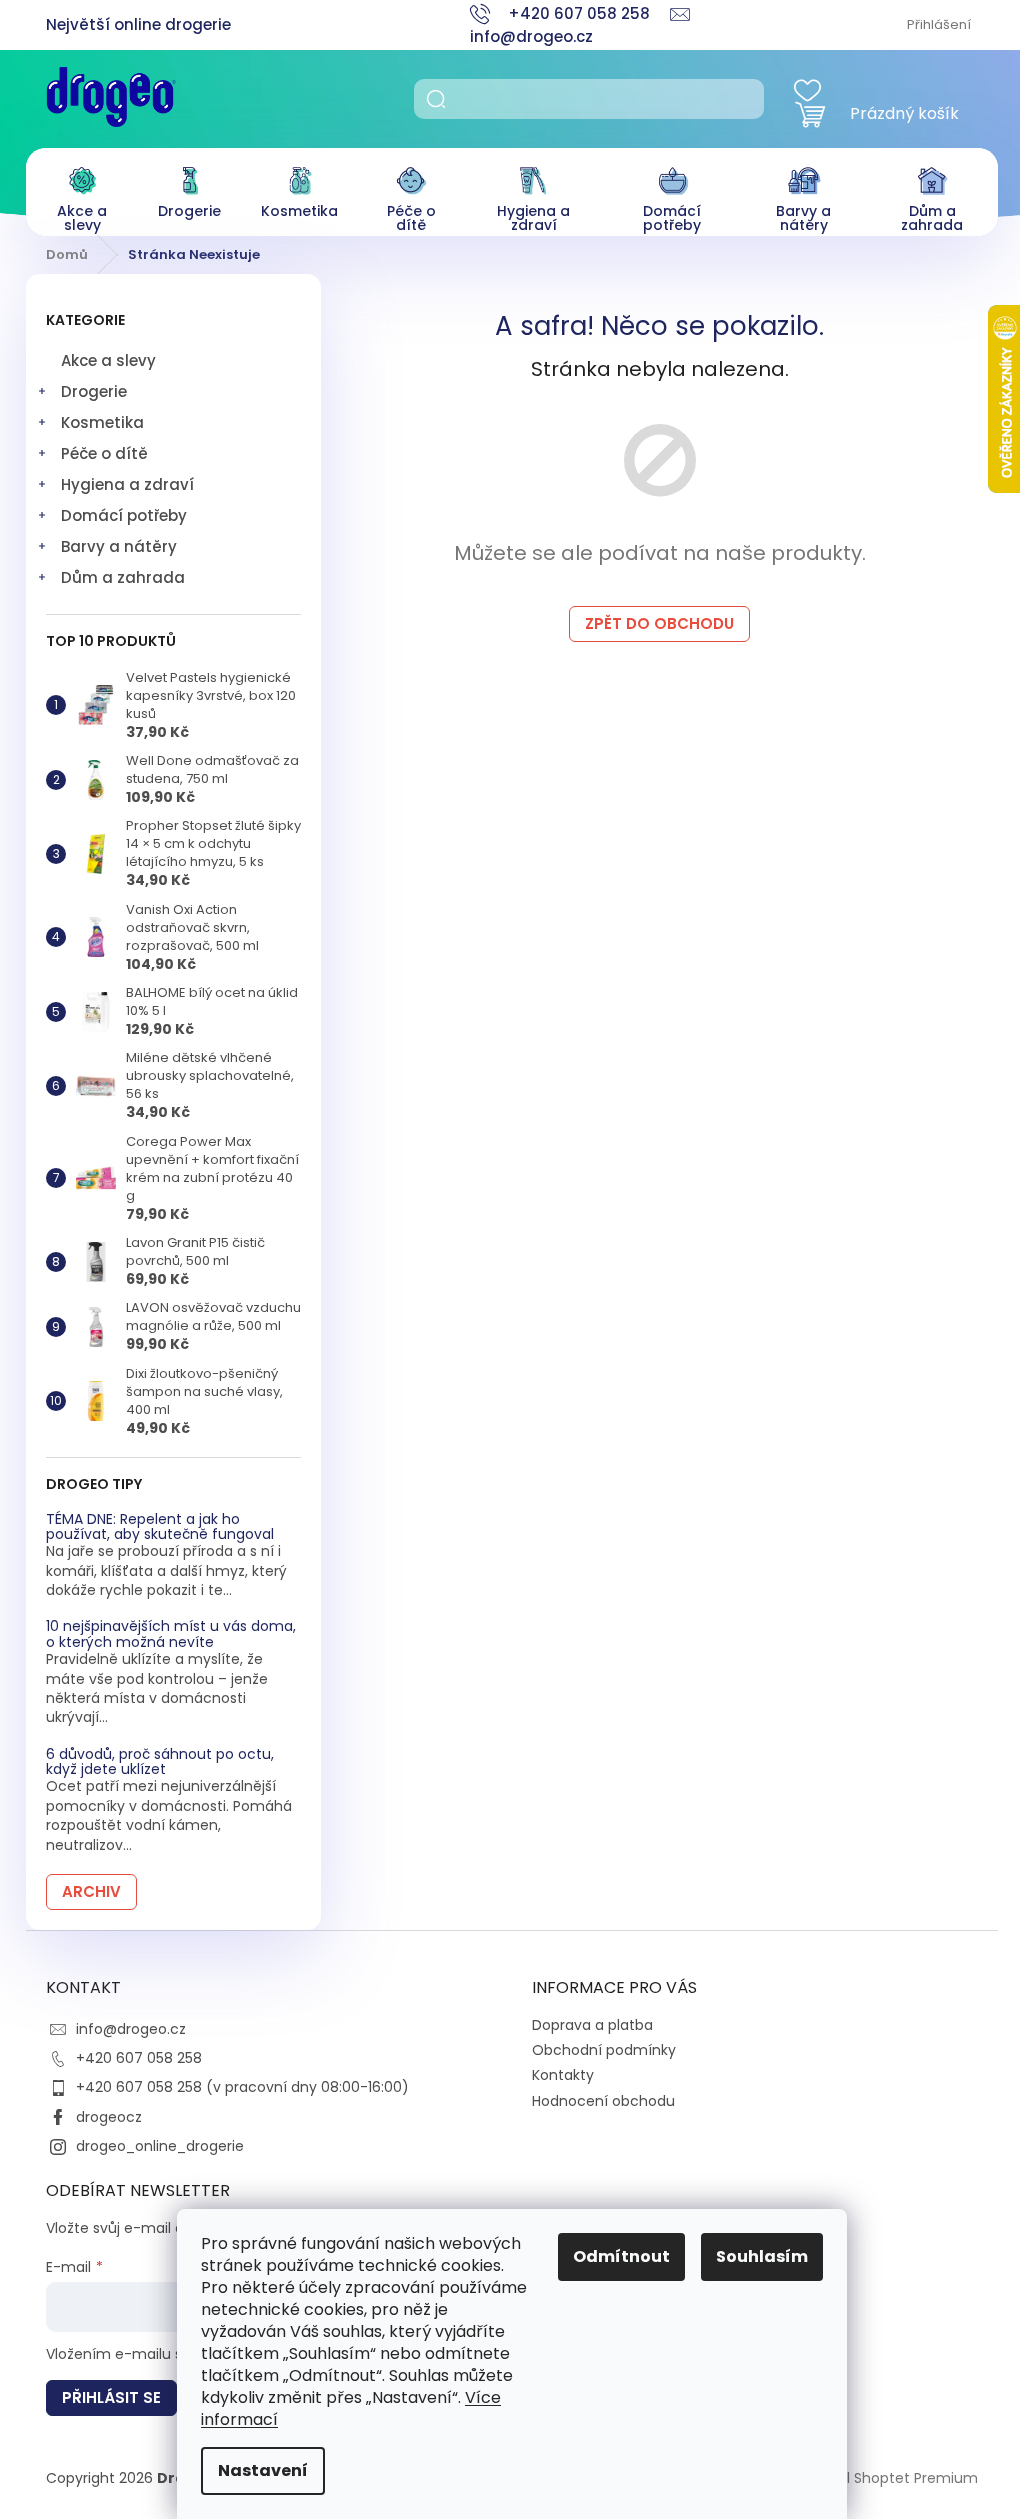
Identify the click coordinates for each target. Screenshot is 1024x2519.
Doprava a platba (592, 2025)
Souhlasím (762, 2256)
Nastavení (263, 2470)
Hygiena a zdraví (127, 484)
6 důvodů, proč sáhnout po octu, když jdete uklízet (160, 1762)
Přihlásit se (111, 2397)
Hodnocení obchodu (603, 2101)
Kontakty (563, 2075)
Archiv (91, 1891)
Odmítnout (621, 2256)
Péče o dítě (104, 453)
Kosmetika (102, 422)
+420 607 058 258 (139, 2058)
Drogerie (94, 391)
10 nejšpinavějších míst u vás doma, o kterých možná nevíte (171, 1634)
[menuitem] (82, 194)
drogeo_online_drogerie (160, 2146)
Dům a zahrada (123, 577)
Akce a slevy (108, 360)
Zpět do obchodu (659, 623)
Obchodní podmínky (604, 2050)
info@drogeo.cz (131, 2029)
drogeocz (109, 2117)
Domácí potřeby (124, 515)
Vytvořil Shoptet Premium (888, 2477)
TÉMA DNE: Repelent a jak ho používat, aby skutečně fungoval (160, 1527)
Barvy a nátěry (119, 546)
